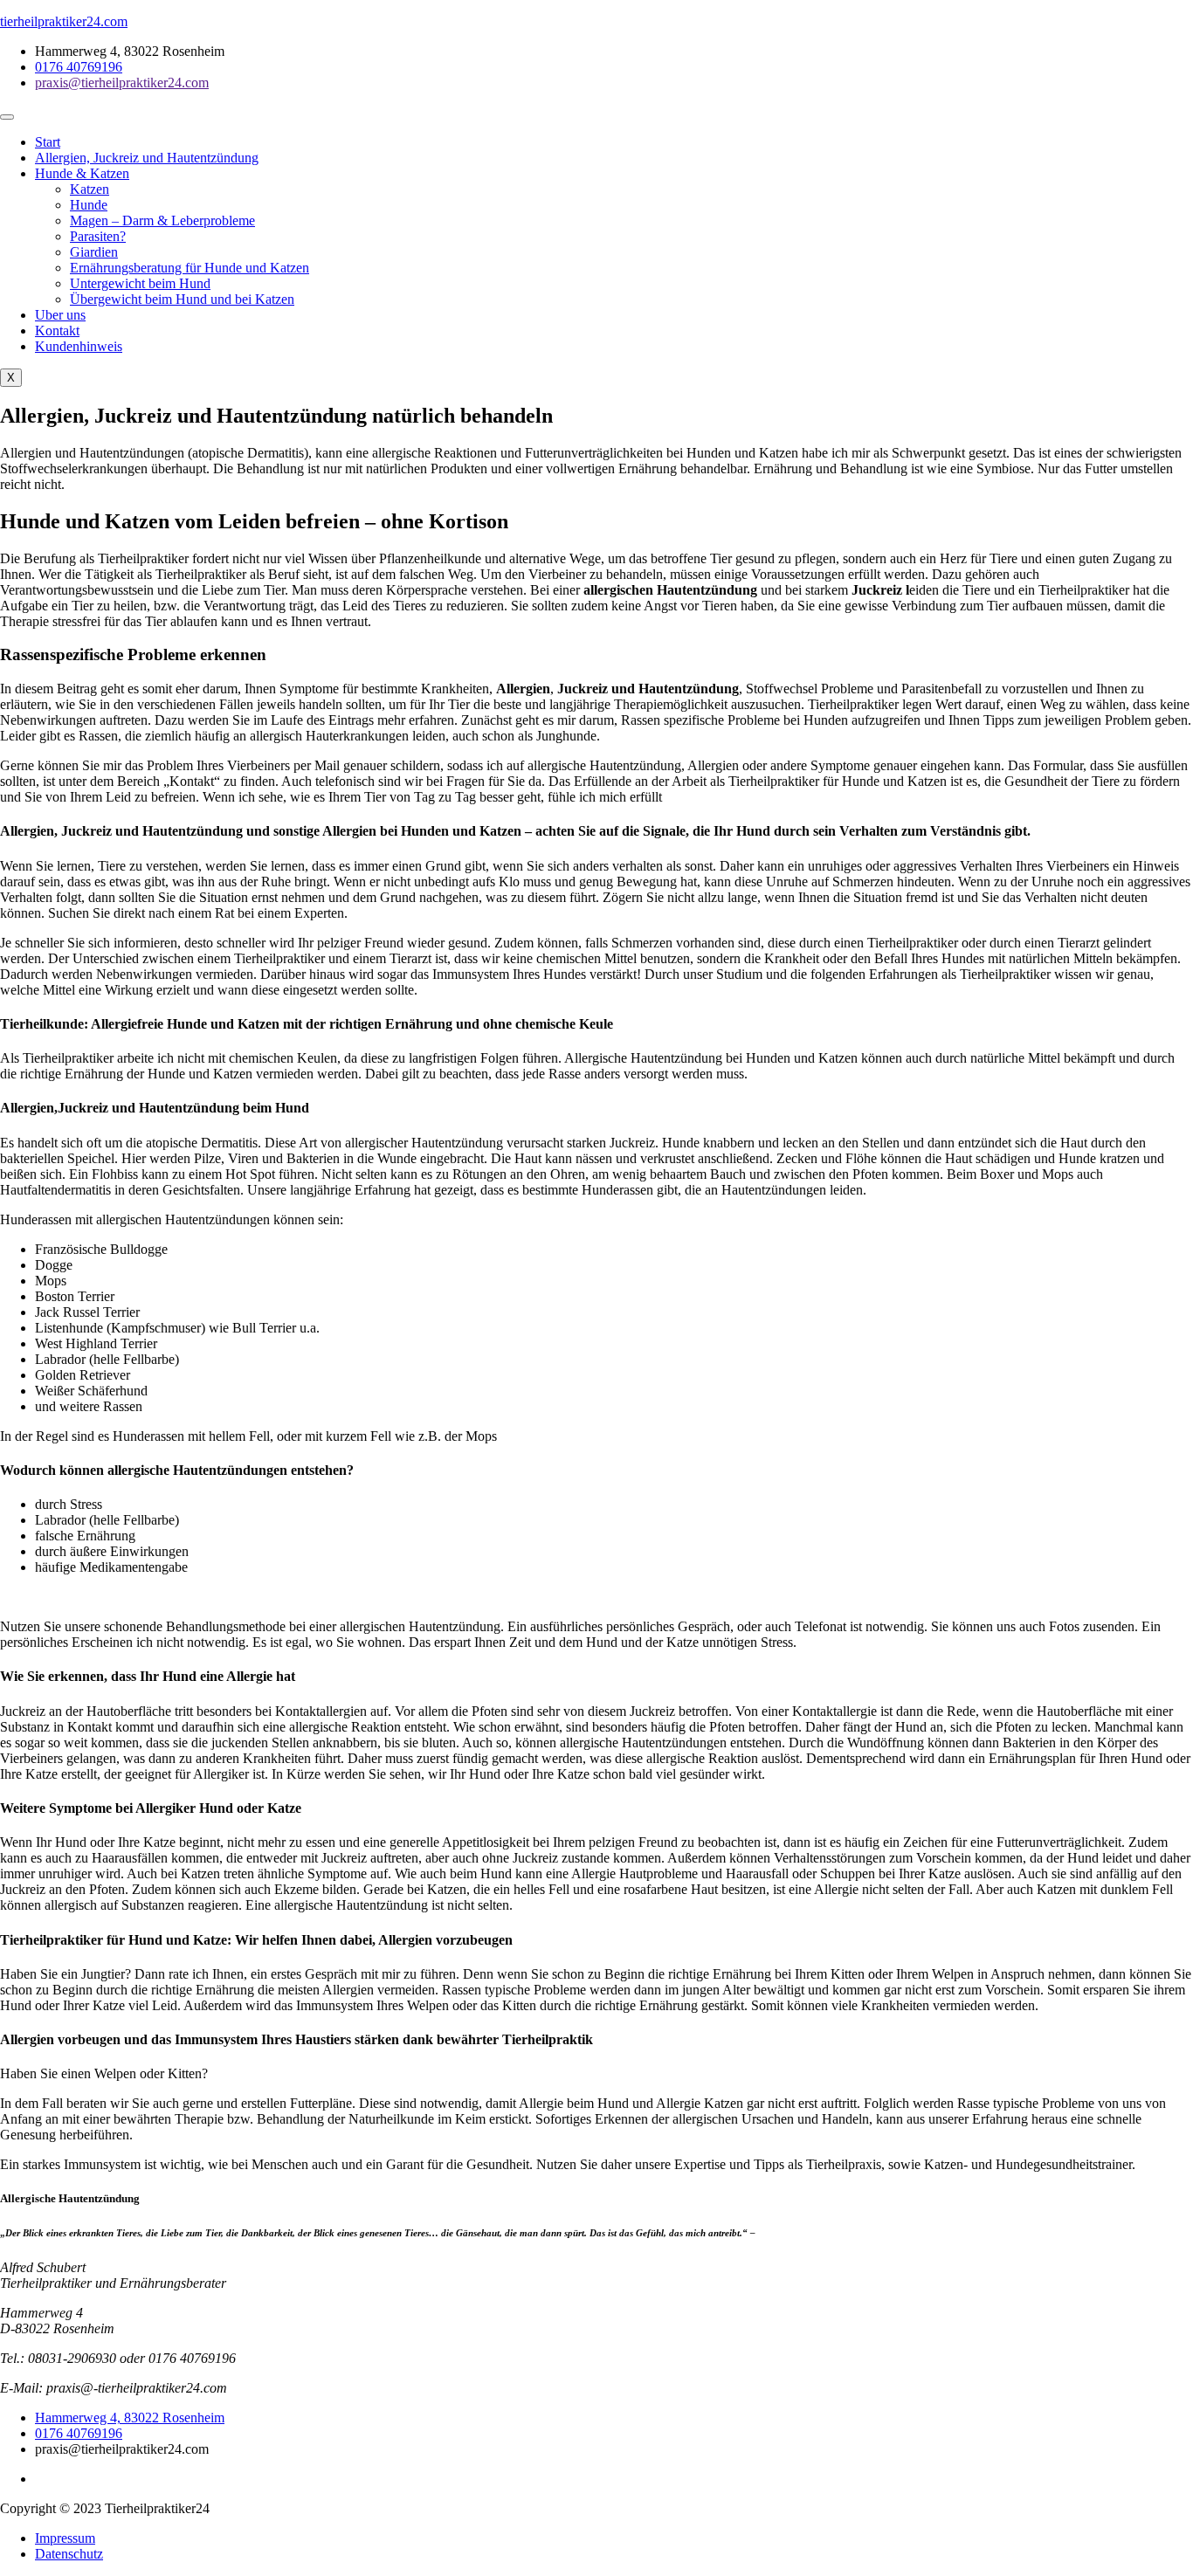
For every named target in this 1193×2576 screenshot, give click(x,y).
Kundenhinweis (79, 346)
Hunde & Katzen (82, 173)
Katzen (90, 189)
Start (48, 142)
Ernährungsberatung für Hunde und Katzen (190, 268)
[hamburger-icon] (7, 117)
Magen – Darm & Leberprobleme (162, 220)
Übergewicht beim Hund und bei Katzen (182, 299)
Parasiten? (98, 236)
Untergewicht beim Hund (140, 283)
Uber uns (60, 315)
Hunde (89, 205)
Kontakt (57, 331)
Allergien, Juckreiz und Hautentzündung (147, 158)
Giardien (94, 252)
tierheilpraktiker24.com (64, 21)
